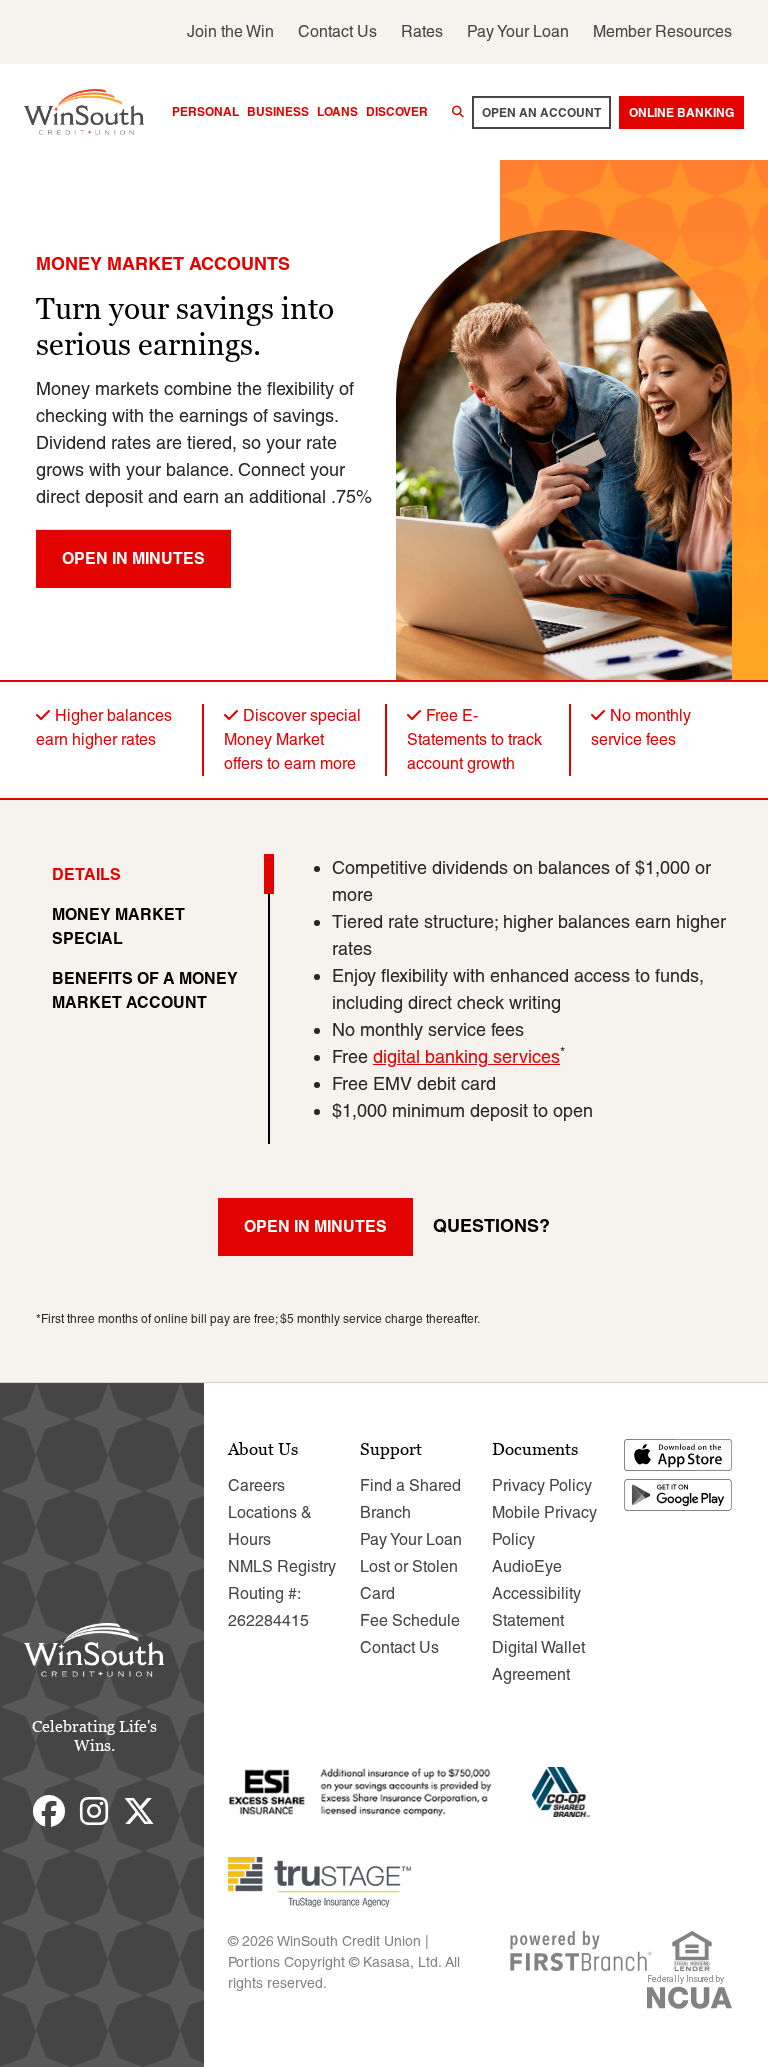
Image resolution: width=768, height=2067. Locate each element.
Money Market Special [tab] (118, 926)
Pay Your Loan (518, 31)
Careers (256, 1485)
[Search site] (458, 112)
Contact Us (337, 31)
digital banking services (466, 1056)
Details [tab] (86, 874)
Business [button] (278, 111)
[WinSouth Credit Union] (84, 110)
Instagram (94, 1811)
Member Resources (662, 31)
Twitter (139, 1811)
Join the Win (230, 31)
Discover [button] (397, 111)
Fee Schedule (410, 1620)
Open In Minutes (133, 558)
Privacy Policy (542, 1485)
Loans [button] (337, 111)
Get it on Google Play (679, 1495)
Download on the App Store (679, 1455)
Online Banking (681, 112)
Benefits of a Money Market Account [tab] (145, 990)
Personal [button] (205, 111)
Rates (422, 31)
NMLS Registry (282, 1566)
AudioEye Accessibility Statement (536, 1593)
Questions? (491, 1225)
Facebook (49, 1811)
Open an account (541, 112)
